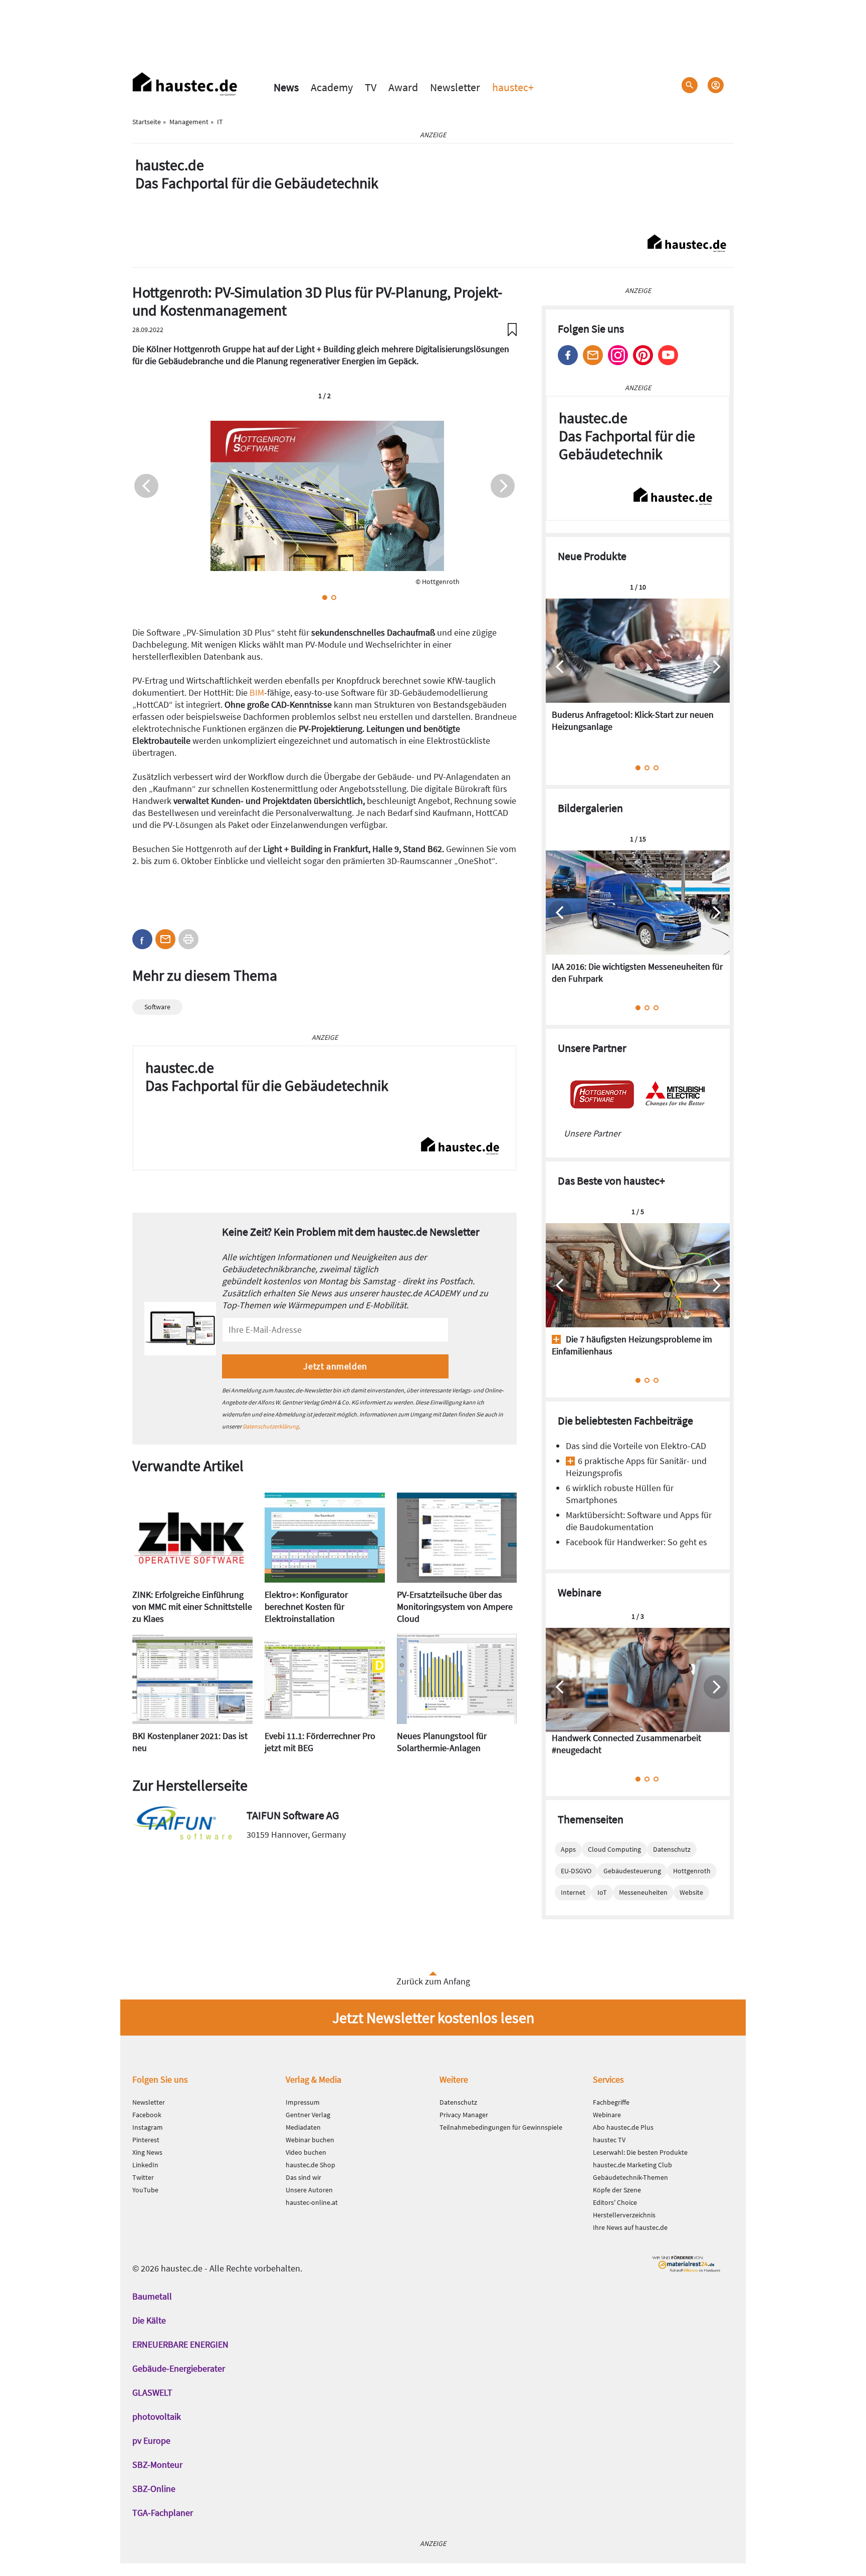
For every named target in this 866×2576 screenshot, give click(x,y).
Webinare (607, 2115)
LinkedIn (145, 2165)
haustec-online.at (312, 2202)
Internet (573, 1892)
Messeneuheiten (643, 1892)
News (286, 87)
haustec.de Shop (310, 2165)
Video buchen (306, 2152)
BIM (257, 692)
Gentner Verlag (308, 2115)
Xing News (147, 2152)
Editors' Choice (615, 2202)
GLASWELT (152, 2392)
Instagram (618, 355)
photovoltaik (157, 2416)
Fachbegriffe (611, 2102)
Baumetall (152, 2296)
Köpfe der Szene (617, 2190)
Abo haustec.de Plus (623, 2127)
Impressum (303, 2102)
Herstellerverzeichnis (624, 2215)
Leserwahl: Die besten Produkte (640, 2152)
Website (691, 1892)
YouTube (145, 2190)
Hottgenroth (692, 1871)
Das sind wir (303, 2177)
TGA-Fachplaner (163, 2513)
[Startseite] (185, 84)
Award (403, 87)
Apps (568, 1849)
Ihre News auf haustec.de (630, 2227)
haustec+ (513, 87)
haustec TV (609, 2140)
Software (157, 1007)
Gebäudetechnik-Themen (630, 2177)
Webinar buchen (310, 2140)
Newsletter (455, 87)
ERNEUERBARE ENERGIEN (180, 2344)
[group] (638, 672)
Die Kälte (149, 2320)
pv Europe (151, 2441)
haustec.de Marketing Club (632, 2165)
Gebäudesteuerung (632, 1871)
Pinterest (643, 355)
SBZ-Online (154, 2489)
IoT (602, 1892)
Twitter (143, 2177)
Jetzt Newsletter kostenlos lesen (433, 2018)
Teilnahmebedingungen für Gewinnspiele (501, 2127)
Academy (332, 87)
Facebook (568, 355)
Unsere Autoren (309, 2190)
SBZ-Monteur (157, 2465)
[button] (325, 598)
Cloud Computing (614, 1849)
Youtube (668, 355)
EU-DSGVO (576, 1871)
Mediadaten (303, 2127)
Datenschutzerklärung (271, 1426)
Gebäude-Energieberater (179, 2368)
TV (371, 87)
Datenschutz (672, 1849)
